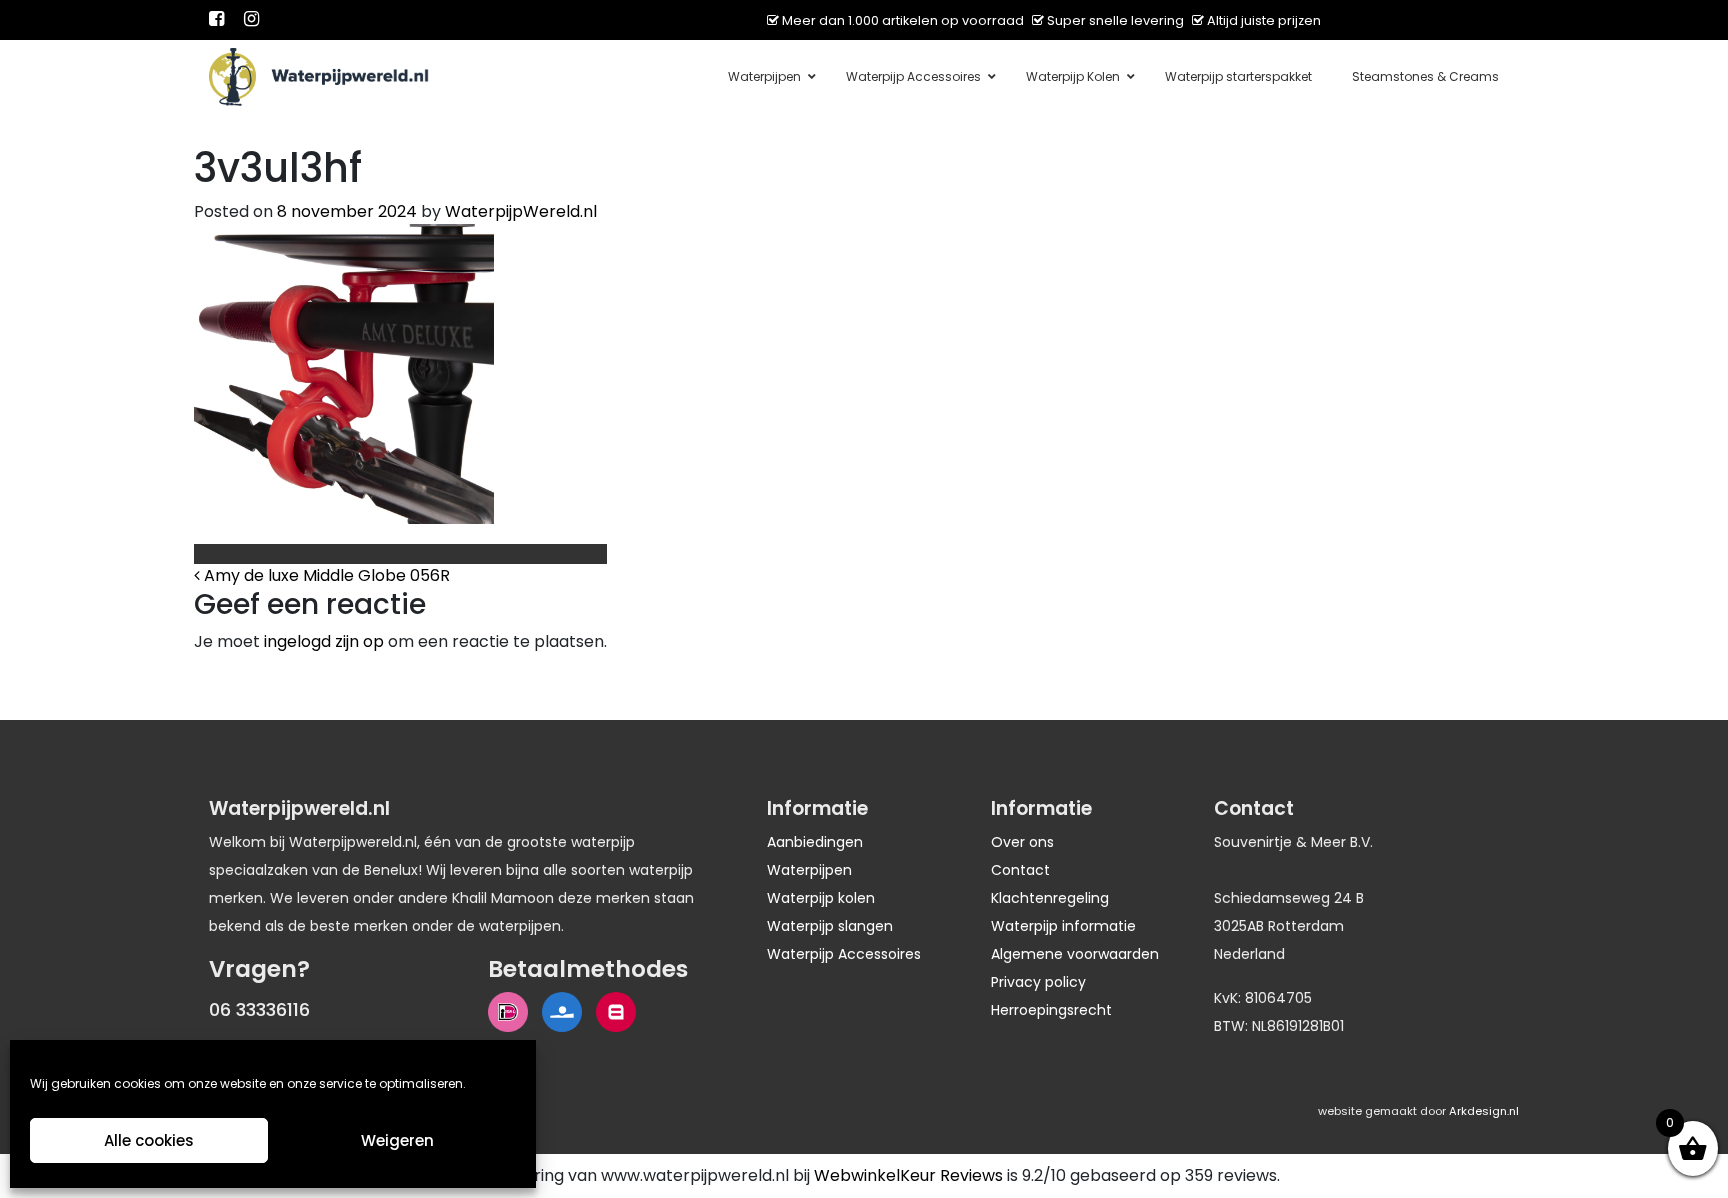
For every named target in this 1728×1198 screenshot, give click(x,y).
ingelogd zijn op (324, 641)
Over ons (1022, 842)
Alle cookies (149, 1140)
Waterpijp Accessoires (844, 954)
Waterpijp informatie (1063, 926)
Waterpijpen (809, 870)
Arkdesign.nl (1484, 1111)
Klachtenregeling (1050, 898)
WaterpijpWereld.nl (521, 211)
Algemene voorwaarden (1075, 954)
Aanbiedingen (815, 842)
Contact (1020, 870)
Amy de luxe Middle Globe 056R (325, 575)
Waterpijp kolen (821, 898)
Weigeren (397, 1140)
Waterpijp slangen (830, 926)
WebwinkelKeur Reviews (908, 1175)
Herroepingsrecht (1051, 1010)
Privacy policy (1038, 982)
